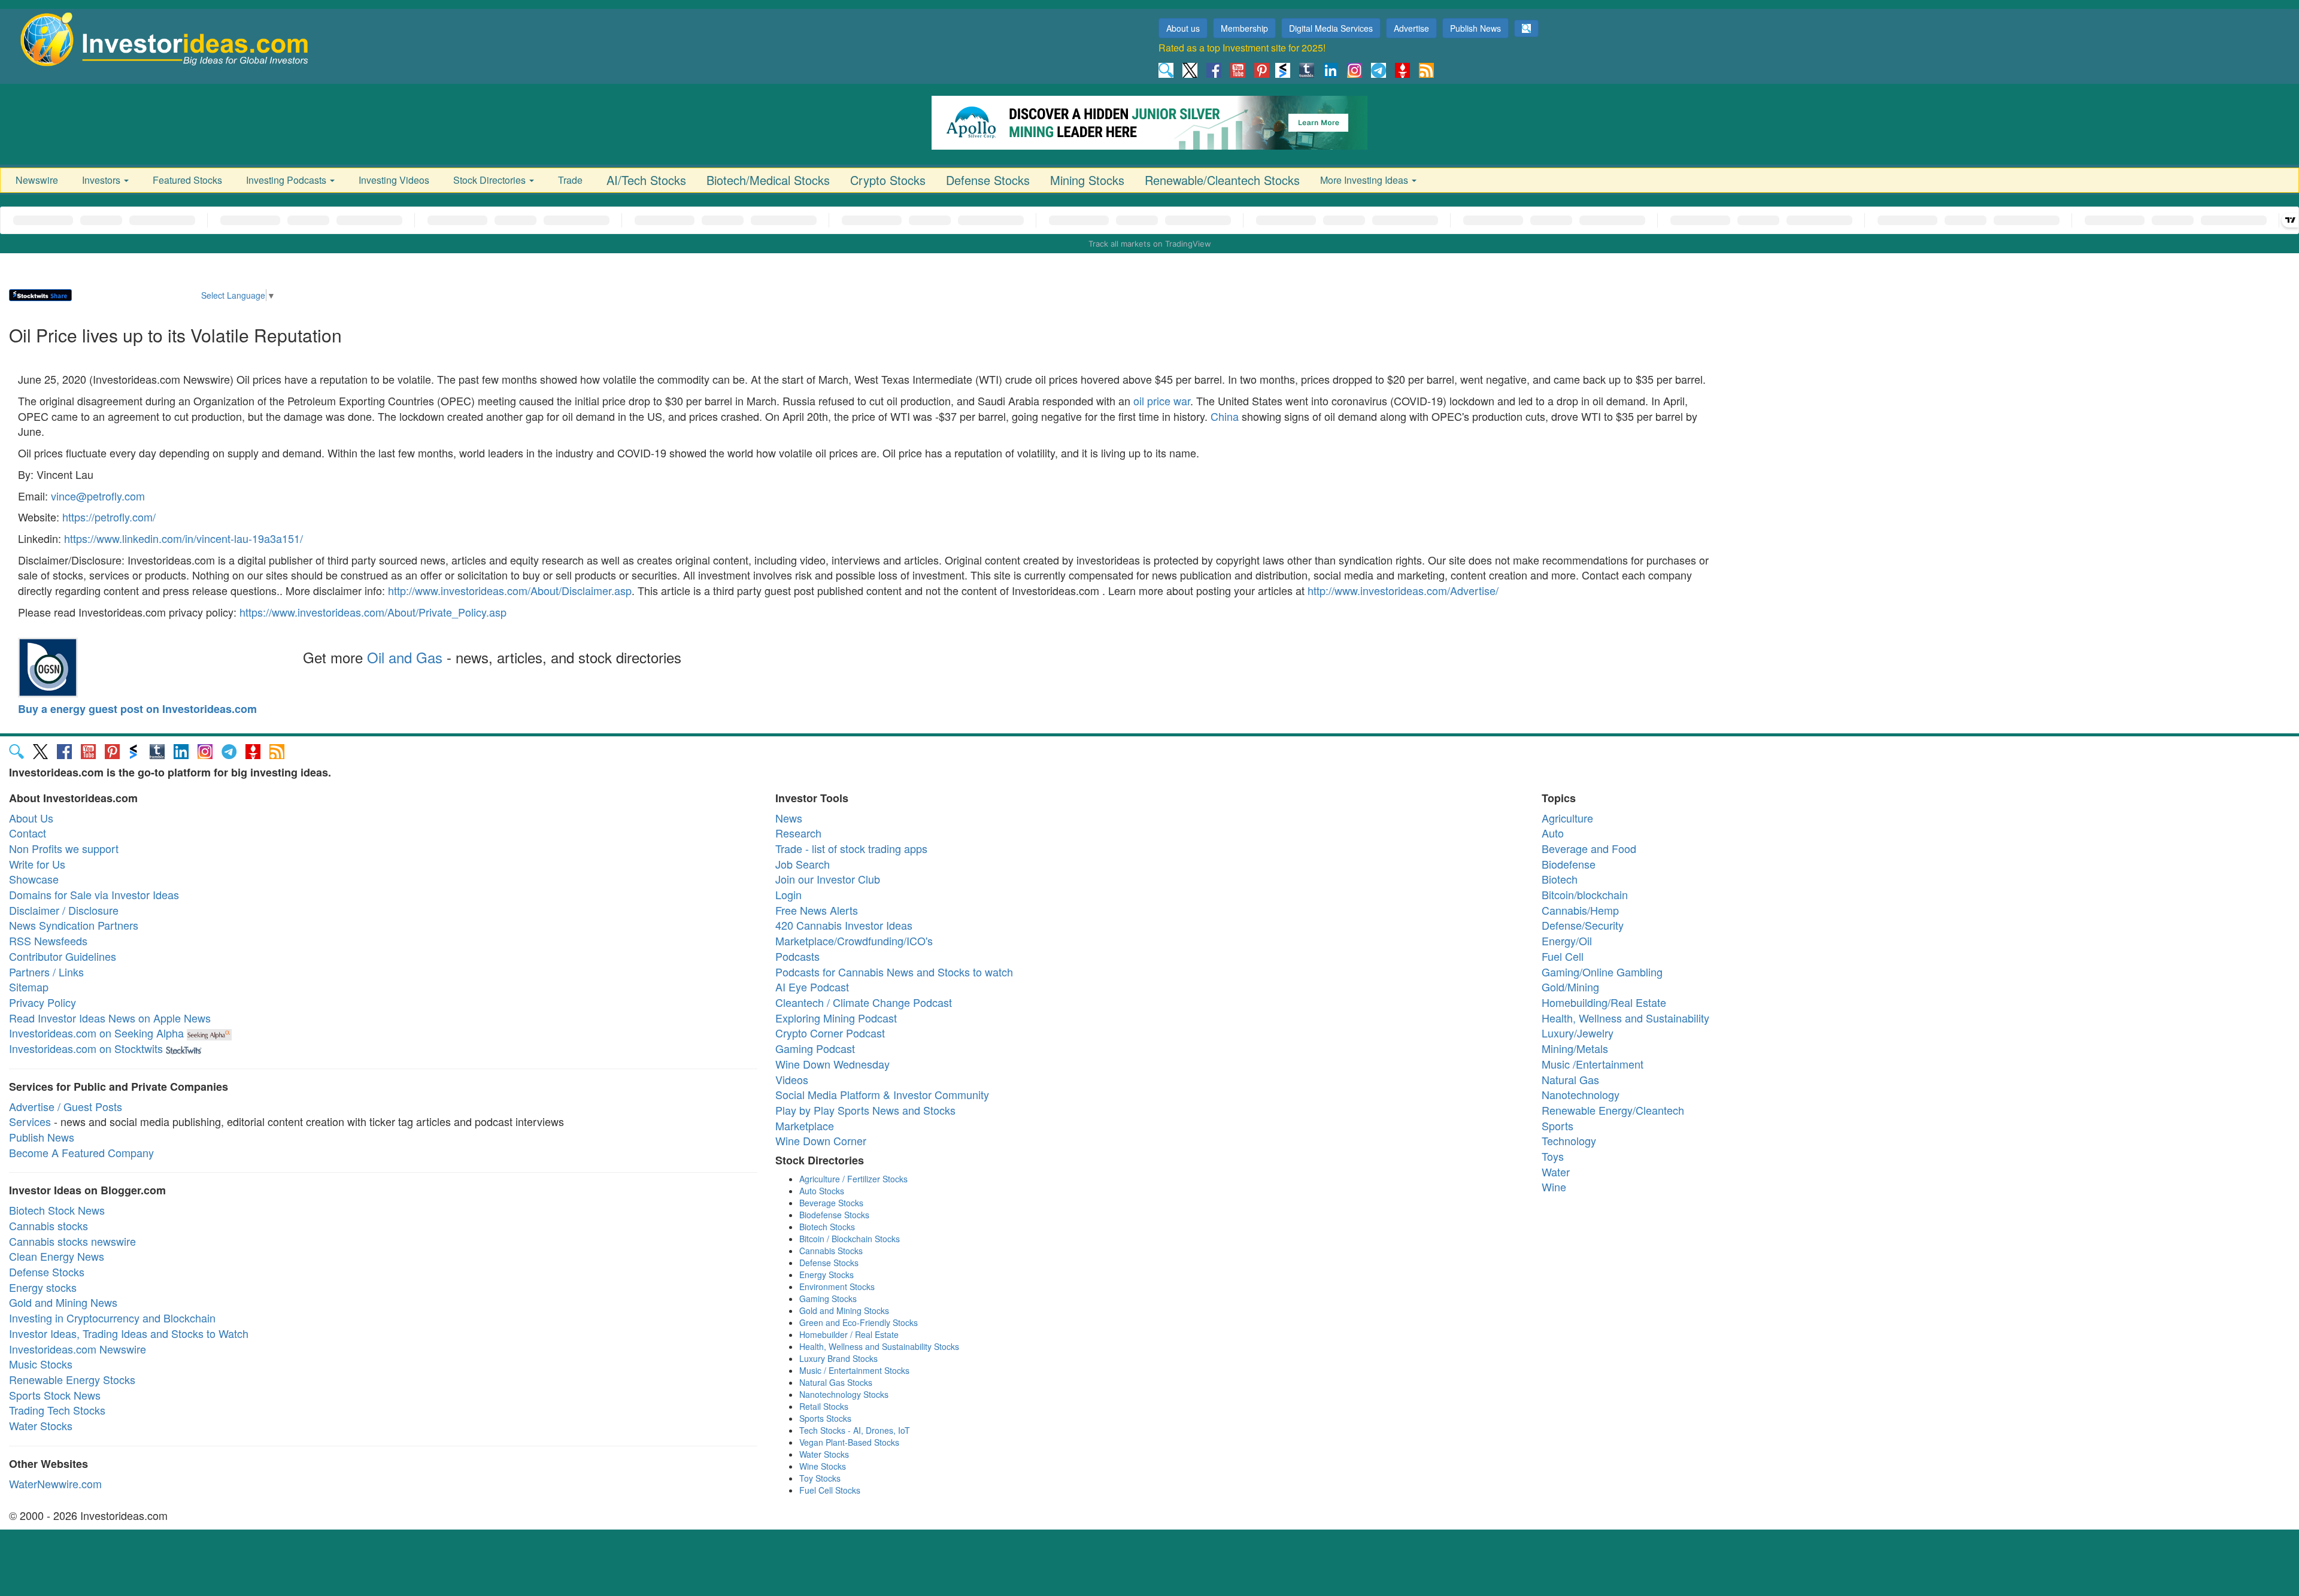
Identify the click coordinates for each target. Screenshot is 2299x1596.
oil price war (1162, 400)
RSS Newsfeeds (48, 940)
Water (1556, 1172)
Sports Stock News (55, 1395)
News (789, 818)
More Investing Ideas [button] (1365, 180)
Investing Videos (394, 180)
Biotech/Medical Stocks (768, 180)
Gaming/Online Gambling (1602, 972)
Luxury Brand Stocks (838, 1358)
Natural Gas (1570, 1079)
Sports (1558, 1125)
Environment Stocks (837, 1286)
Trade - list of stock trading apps (851, 848)
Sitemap (29, 987)
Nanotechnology (1581, 1094)
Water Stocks (41, 1425)
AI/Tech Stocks (646, 180)
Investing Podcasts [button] (287, 180)
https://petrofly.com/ (109, 517)
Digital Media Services (1331, 28)
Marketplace (805, 1125)
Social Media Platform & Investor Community (882, 1094)
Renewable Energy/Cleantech (1613, 1110)
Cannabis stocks (48, 1225)
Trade (570, 180)
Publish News (1475, 28)
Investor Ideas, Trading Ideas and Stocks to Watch (129, 1333)
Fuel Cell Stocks (830, 1490)
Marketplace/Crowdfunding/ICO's (854, 940)
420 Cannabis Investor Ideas (844, 925)
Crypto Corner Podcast (830, 1033)
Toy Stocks (820, 1478)
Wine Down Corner (821, 1140)
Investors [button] (102, 180)
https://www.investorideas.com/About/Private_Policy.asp (373, 612)
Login (788, 894)
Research (798, 833)
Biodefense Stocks (834, 1215)
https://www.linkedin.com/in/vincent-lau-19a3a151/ (184, 538)
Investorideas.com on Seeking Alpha (96, 1033)
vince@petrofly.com (98, 496)
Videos (792, 1079)
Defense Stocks (988, 180)
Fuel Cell (1563, 956)
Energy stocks (43, 1287)
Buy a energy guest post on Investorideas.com (137, 709)
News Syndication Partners (74, 925)
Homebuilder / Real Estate (849, 1334)
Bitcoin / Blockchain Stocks (850, 1239)
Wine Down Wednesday (832, 1064)
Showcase (34, 879)
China (1225, 416)
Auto (1553, 833)
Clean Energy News (57, 1256)
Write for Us (37, 864)
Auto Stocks (822, 1191)
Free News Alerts (817, 910)
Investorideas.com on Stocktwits (86, 1048)
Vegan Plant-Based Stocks (849, 1442)
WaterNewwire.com (55, 1483)
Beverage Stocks (831, 1203)
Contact (28, 833)
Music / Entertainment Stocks (854, 1370)
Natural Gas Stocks (836, 1382)
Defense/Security (1583, 925)
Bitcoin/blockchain (1585, 894)
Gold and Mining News (63, 1302)
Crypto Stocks (888, 180)
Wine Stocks (823, 1466)
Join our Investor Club (828, 879)
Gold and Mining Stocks (844, 1310)
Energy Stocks (827, 1275)
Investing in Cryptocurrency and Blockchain (112, 1318)
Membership (1244, 28)
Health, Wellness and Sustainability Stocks (879, 1346)
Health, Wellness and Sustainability (1625, 1018)
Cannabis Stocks (831, 1251)
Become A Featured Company (81, 1152)
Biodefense (1569, 864)
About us (1183, 28)
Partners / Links (46, 972)
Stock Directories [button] (491, 180)
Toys (1553, 1156)
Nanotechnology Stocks (844, 1394)
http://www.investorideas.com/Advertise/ (1403, 590)
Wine (1554, 1187)
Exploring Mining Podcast (836, 1018)
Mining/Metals (1575, 1048)
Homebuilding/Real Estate (1604, 1002)
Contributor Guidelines (63, 956)
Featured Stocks (187, 180)
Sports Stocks (825, 1418)
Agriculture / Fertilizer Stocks (853, 1179)
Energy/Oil (1567, 940)
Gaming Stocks (828, 1298)
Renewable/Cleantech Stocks (1222, 180)
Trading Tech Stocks (57, 1410)
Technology (1569, 1140)
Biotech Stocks (827, 1227)
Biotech (1560, 879)
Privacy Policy (43, 1002)
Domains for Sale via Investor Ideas (94, 894)
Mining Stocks (1087, 180)
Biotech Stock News (57, 1210)
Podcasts (797, 956)
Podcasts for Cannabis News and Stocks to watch (894, 972)
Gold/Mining (1570, 987)
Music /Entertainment (1593, 1064)
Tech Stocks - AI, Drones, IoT (855, 1430)
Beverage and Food (1589, 848)
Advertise (1411, 28)
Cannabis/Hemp (1580, 910)
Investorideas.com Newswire (78, 1349)
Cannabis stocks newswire (72, 1241)
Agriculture (1567, 818)
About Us (31, 818)
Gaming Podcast (815, 1048)
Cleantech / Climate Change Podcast (864, 1002)
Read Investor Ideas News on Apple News (110, 1018)
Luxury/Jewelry (1578, 1033)
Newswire (37, 180)
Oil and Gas (405, 657)
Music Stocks (41, 1364)
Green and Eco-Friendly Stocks (859, 1322)
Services (30, 1121)
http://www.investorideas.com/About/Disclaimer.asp (510, 590)
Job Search (803, 864)
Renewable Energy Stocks (72, 1379)
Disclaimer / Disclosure (64, 910)
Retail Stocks (824, 1406)
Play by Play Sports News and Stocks (865, 1110)
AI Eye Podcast (812, 987)
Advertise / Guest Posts (66, 1106)
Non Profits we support (64, 848)
